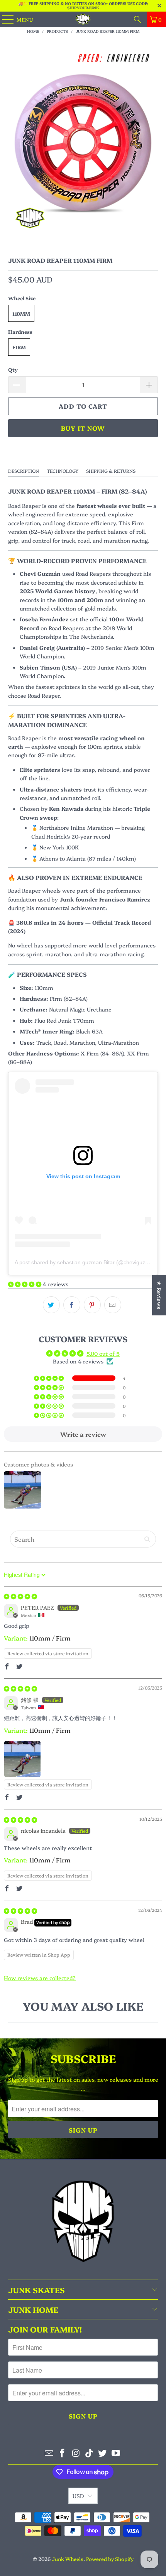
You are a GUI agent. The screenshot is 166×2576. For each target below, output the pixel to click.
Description (24, 471)
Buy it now (83, 428)
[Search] (137, 19)
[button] (25, 1284)
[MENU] (4, 19)
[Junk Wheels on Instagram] (76, 2453)
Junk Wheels (68, 2559)
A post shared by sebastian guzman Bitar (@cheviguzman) (86, 1262)
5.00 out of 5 (103, 1353)
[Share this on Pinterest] (92, 1305)
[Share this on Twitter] (51, 1305)
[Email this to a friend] (113, 1305)
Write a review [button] (83, 1434)
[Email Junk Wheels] (49, 2453)
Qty (13, 369)
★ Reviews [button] (159, 1295)
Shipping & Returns (111, 471)
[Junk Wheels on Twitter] (103, 2453)
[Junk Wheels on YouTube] (116, 2453)
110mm (21, 313)
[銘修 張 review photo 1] (22, 1759)
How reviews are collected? (40, 1978)
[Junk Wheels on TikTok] (90, 2453)
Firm (19, 347)
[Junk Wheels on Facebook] (63, 2453)
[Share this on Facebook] (72, 1305)
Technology (63, 471)
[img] (20, 1596)
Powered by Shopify (110, 2559)
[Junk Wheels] (83, 19)
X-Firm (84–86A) (102, 1053)
